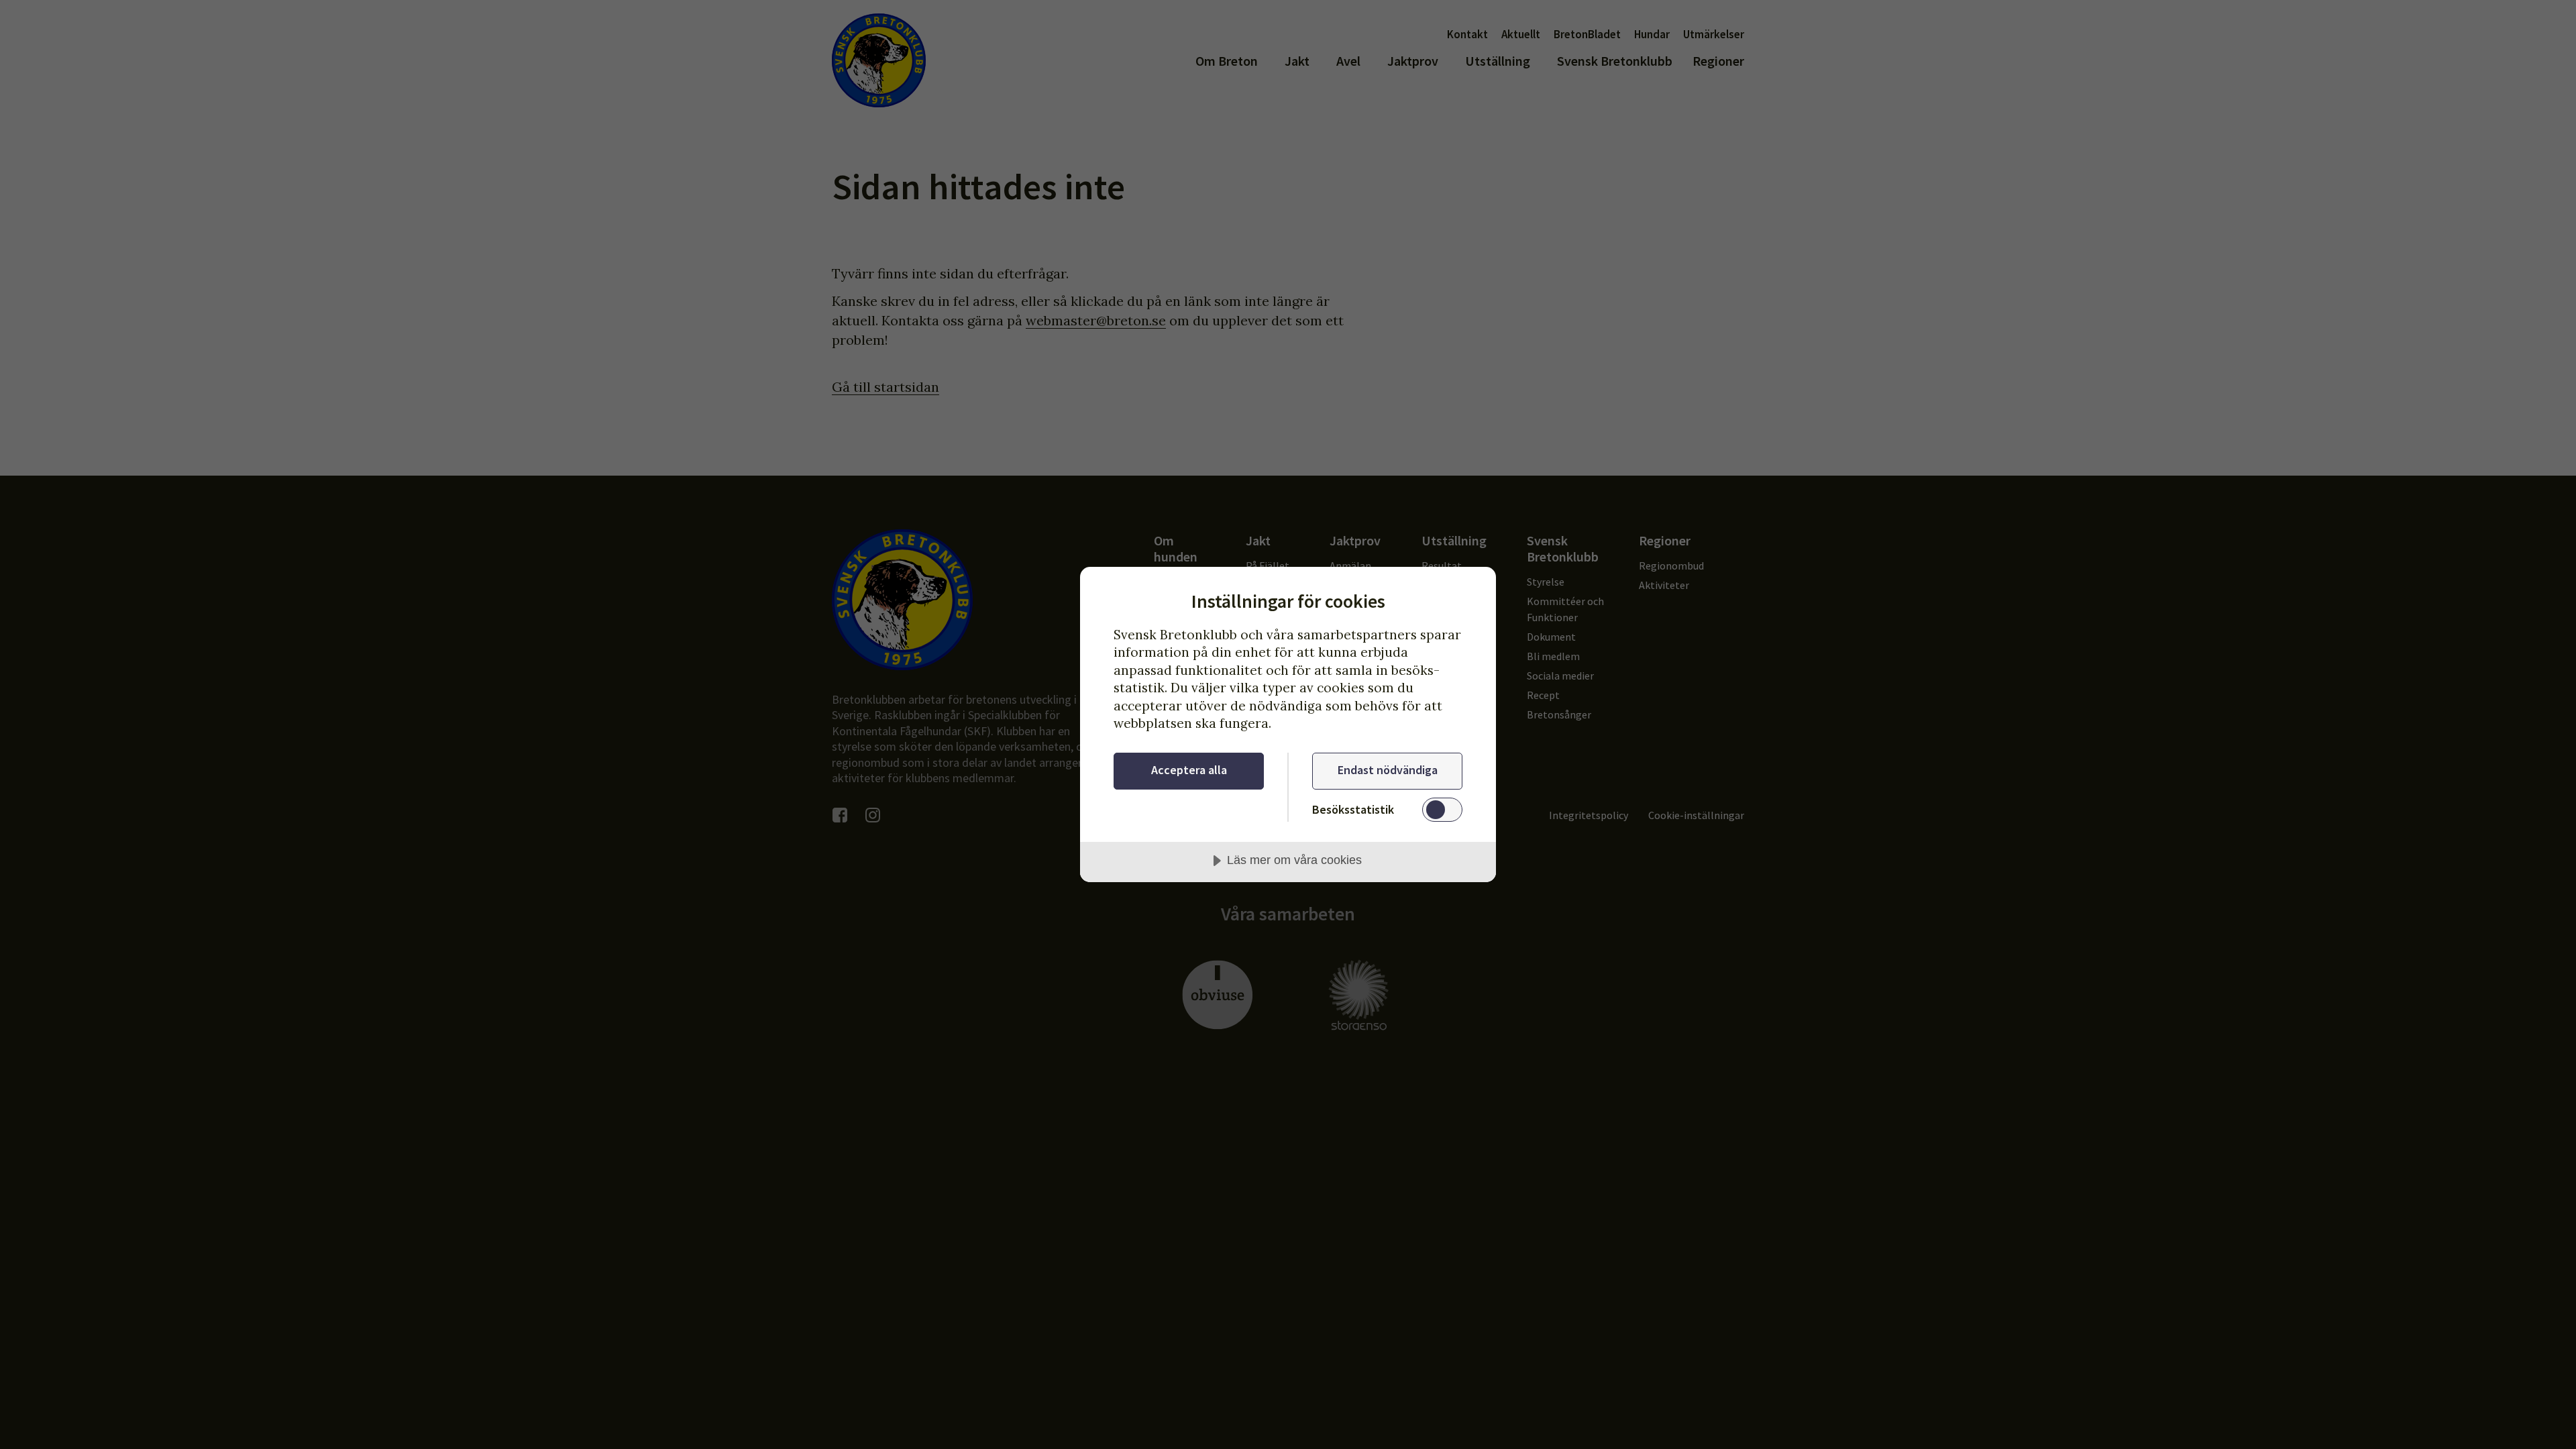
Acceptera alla (1189, 770)
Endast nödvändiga (1388, 770)
